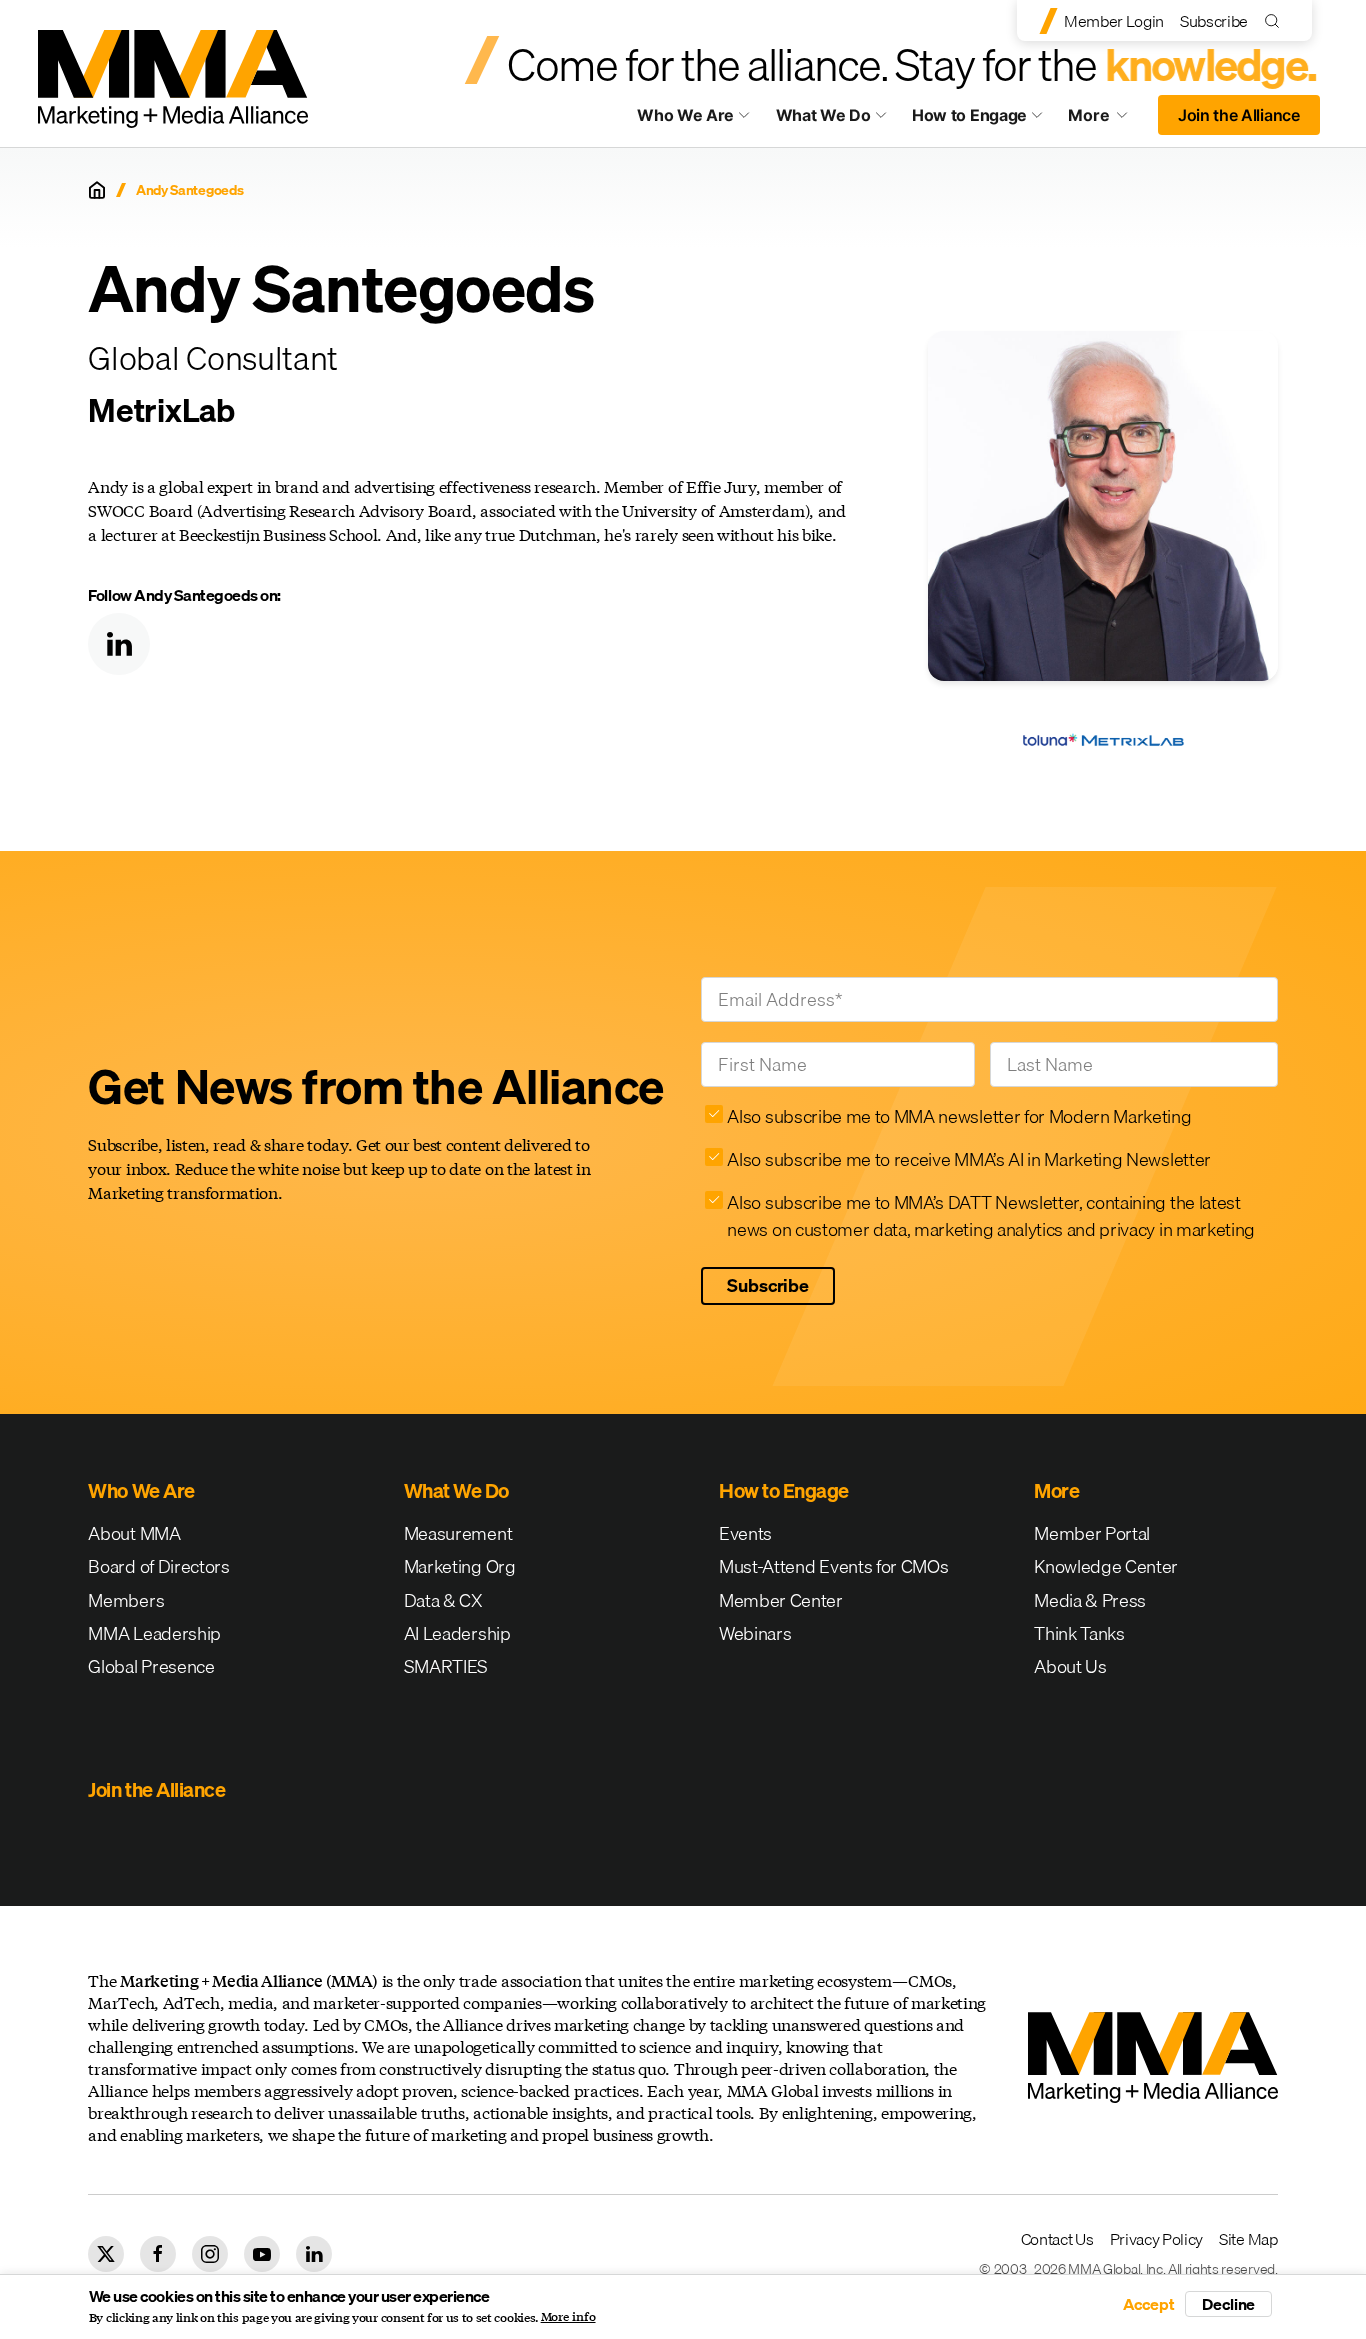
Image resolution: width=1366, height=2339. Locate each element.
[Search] (1276, 20)
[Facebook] (158, 2254)
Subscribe (1214, 21)
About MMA (134, 1533)
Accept (1149, 2304)
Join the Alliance (1239, 115)
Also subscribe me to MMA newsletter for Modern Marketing (959, 1116)
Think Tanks (1079, 1633)
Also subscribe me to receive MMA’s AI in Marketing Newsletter (968, 1159)
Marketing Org (460, 1566)
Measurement (458, 1533)
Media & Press (1090, 1600)
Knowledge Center (1106, 1566)
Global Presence (151, 1666)
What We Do (823, 115)
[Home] (97, 190)
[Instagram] (210, 2254)
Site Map (1248, 2239)
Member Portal (1092, 1533)
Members (126, 1600)
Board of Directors (158, 1566)
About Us (1070, 1666)
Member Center (781, 1600)
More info (568, 2317)
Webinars (755, 1633)
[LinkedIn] (119, 644)
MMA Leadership (154, 1633)
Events (745, 1533)
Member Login (1114, 21)
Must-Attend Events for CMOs (833, 1566)
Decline (1228, 2304)
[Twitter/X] (106, 2254)
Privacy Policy (1157, 2239)
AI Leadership (457, 1633)
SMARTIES (446, 1666)
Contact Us (1057, 2239)
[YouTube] (262, 2254)
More (1107, 120)
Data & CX (443, 1600)
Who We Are (685, 115)
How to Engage (969, 115)
